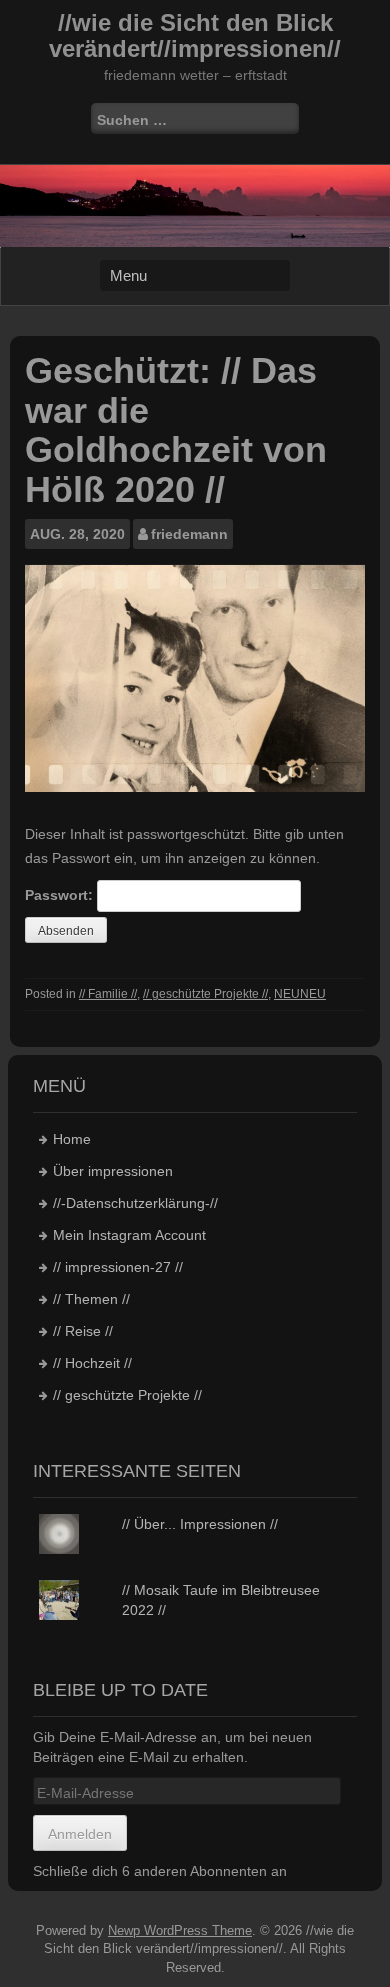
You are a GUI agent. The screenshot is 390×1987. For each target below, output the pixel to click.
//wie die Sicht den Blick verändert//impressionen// (195, 35)
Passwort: (61, 895)
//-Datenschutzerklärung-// (135, 1203)
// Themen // (91, 1299)
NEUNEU (300, 994)
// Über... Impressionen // (200, 1524)
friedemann (189, 534)
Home (72, 1139)
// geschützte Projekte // (205, 994)
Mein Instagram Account (129, 1235)
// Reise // (83, 1331)
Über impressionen (113, 1171)
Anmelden (80, 1834)
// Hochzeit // (92, 1363)
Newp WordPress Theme (180, 1930)
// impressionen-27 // (118, 1267)
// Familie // (108, 994)
